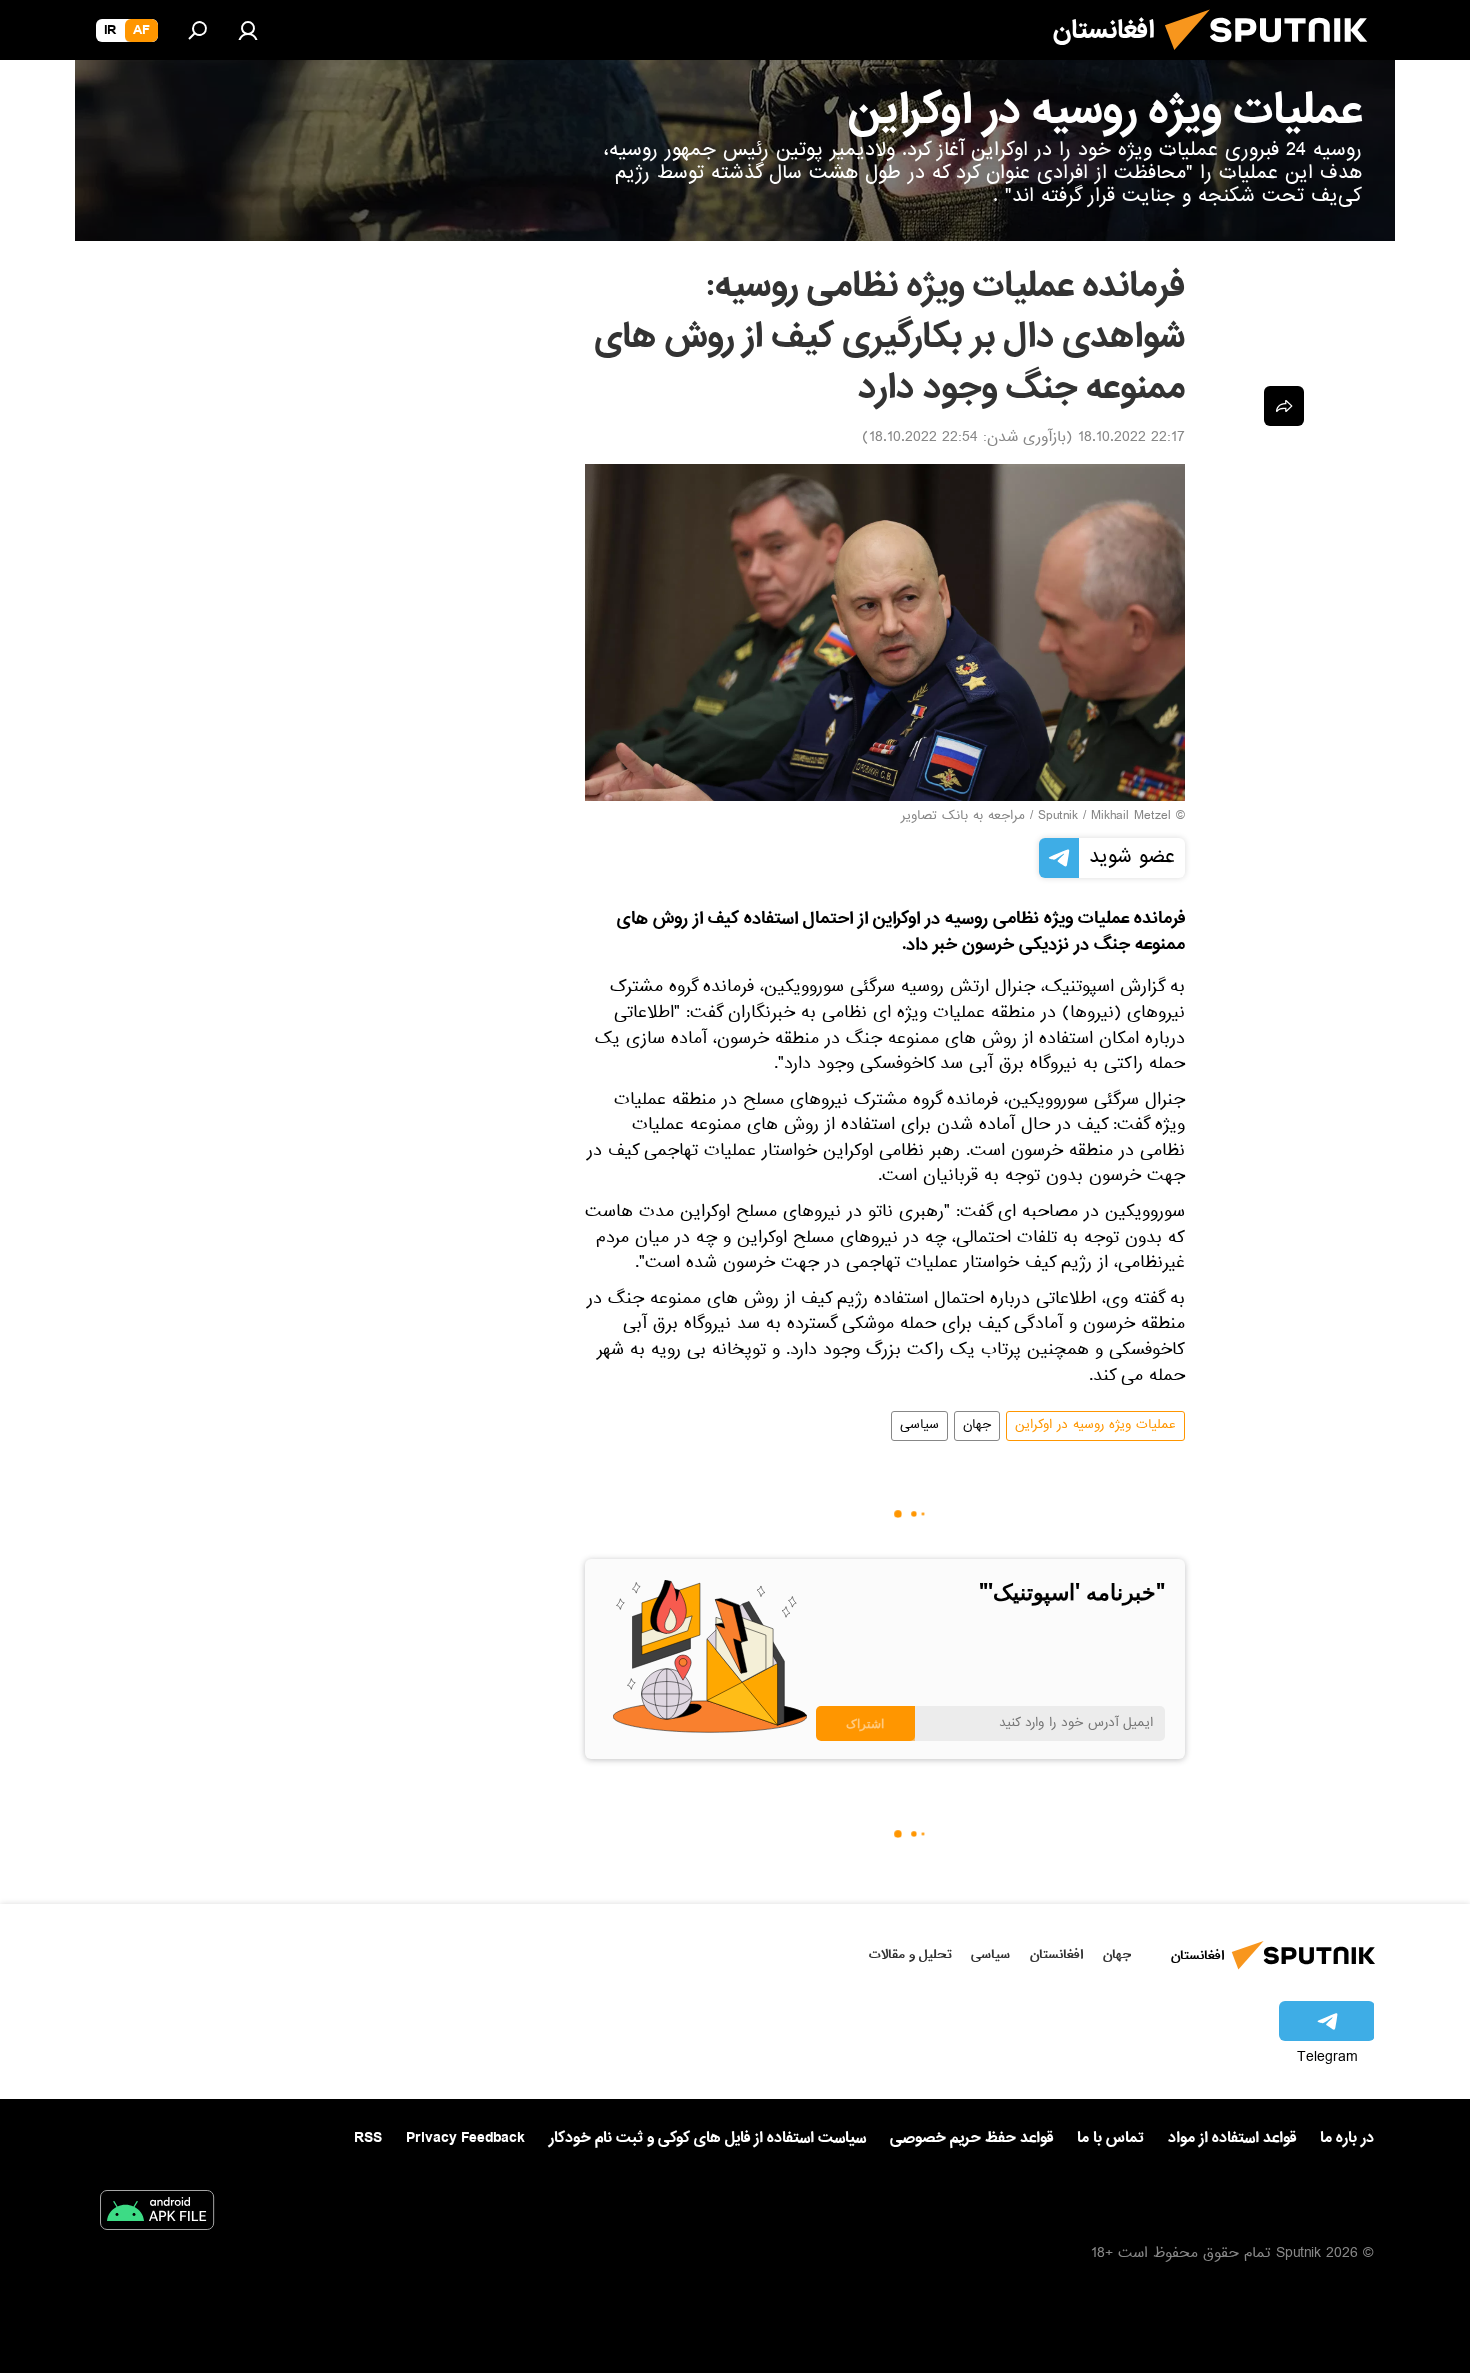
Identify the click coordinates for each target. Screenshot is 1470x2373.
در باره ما (1347, 2138)
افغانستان (1056, 1954)
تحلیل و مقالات (910, 1954)
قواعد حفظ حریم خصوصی (971, 2138)
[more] (1284, 406)
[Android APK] (157, 2214)
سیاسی (919, 1426)
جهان (977, 1426)
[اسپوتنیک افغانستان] (1274, 58)
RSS (368, 2138)
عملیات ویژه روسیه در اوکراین (1095, 1426)
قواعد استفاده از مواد (1232, 2138)
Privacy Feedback (465, 2138)
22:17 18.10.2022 (1131, 439)
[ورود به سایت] (248, 30)
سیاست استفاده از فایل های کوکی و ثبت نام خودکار (707, 2138)
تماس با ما (1110, 2138)
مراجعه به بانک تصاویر (963, 817)
